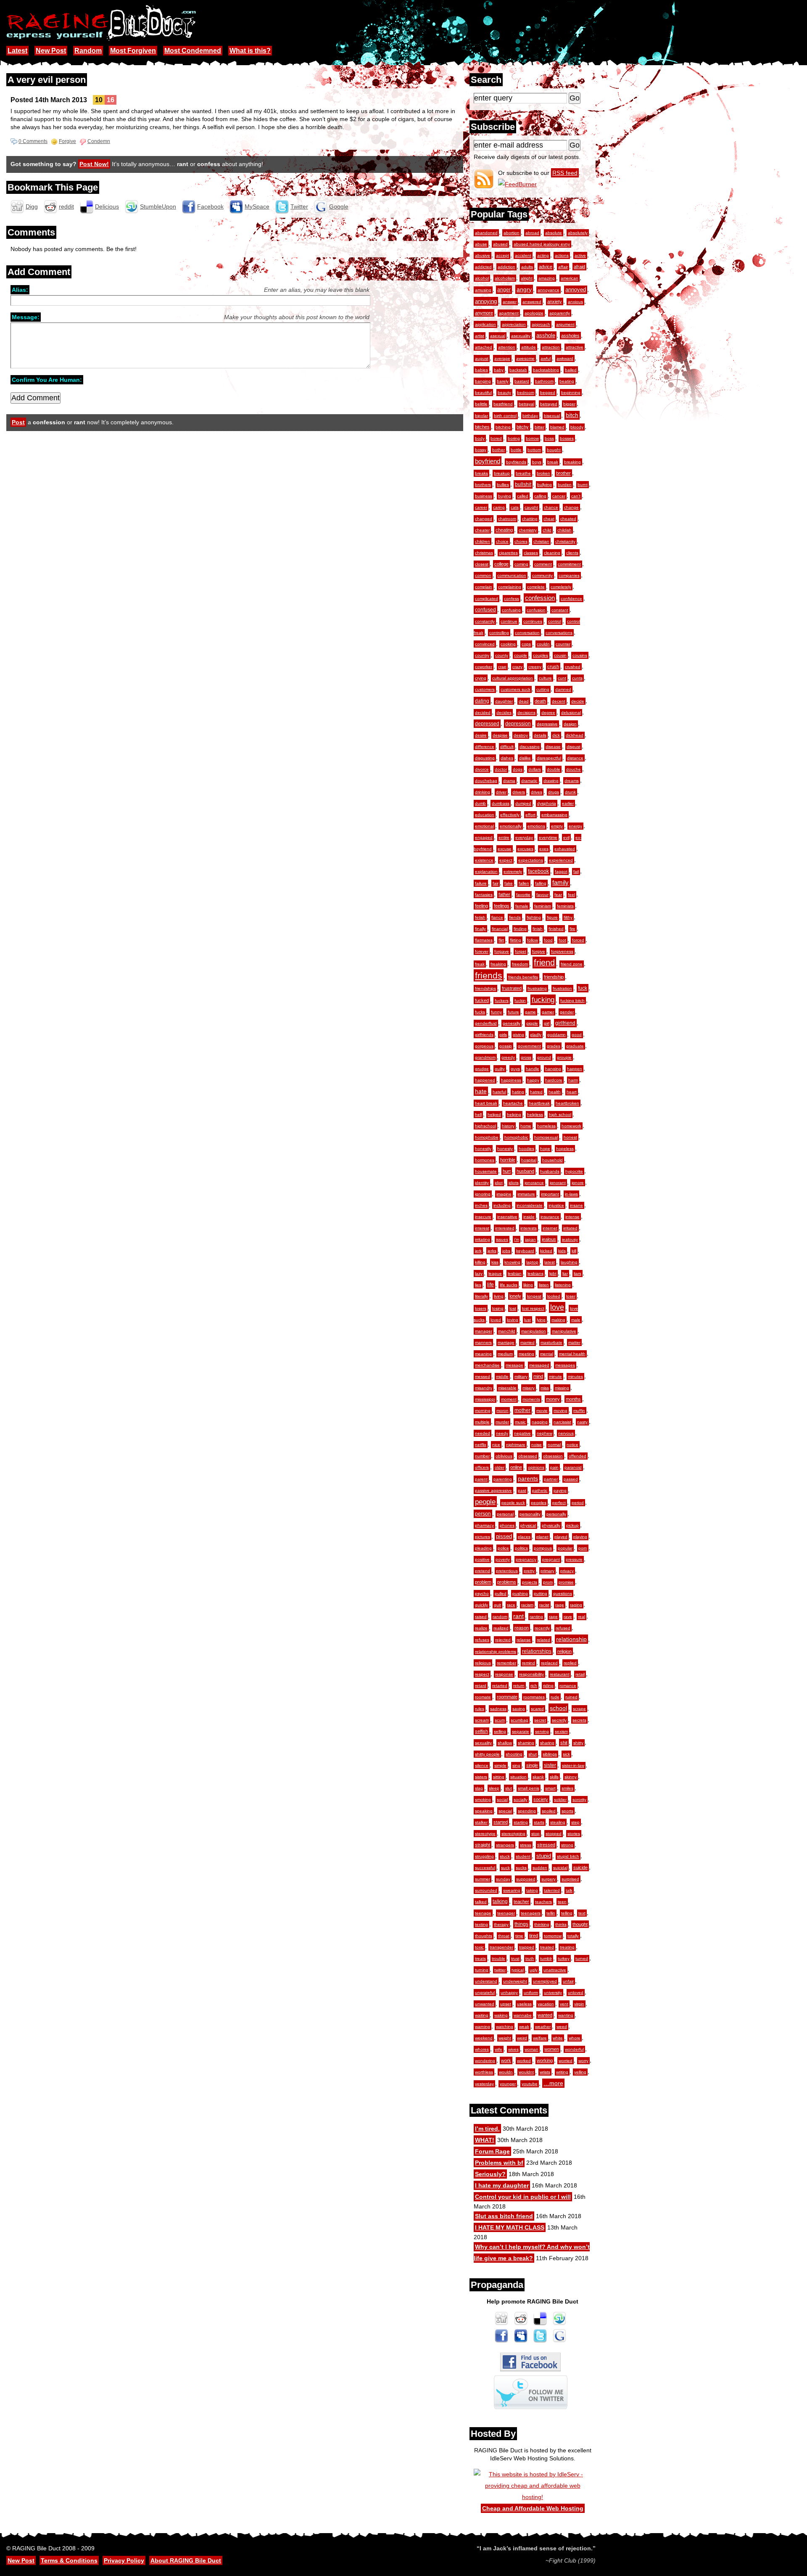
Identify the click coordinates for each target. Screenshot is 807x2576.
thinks (561, 1924)
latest (550, 1262)
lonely (515, 1296)
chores (521, 541)
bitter (539, 427)
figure (552, 917)
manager (484, 1331)
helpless (535, 1115)
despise (500, 735)
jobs (506, 1251)
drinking (483, 792)
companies (569, 575)
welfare (540, 2038)
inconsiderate (530, 1205)
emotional (484, 826)
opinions (536, 1467)
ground (544, 1057)
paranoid (573, 1467)
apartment (509, 313)
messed (483, 1377)
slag (479, 1788)
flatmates (484, 940)
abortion (512, 233)
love (557, 1307)
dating (482, 701)
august (482, 358)
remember (506, 1663)
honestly (483, 1149)
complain (484, 587)
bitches (482, 427)
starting (521, 1822)
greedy (508, 1057)
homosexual (546, 1137)
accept (502, 255)
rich (534, 1686)
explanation (486, 871)
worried (566, 2061)
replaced (549, 1663)
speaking (484, 1811)
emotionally (511, 826)
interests (529, 1228)
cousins (580, 655)
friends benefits (523, 977)
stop (535, 1834)
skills (554, 1777)
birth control (505, 416)
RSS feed (565, 173)
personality (530, 1514)
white (558, 2038)
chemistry (528, 530)
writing (562, 2072)
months (573, 1399)
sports (567, 1811)
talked (481, 1902)
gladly (536, 1035)
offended (578, 1456)
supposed (526, 1879)
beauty (504, 393)
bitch (572, 415)
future (513, 1012)
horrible (508, 1160)
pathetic (540, 1490)
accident (523, 255)
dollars (535, 769)
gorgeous (484, 1046)
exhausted (565, 849)
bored (496, 438)
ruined (571, 1697)
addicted (483, 267)
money (553, 1399)
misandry (484, 1388)
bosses (567, 438)
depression (518, 724)
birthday (530, 416)
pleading (483, 1548)
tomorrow (553, 1936)
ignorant (558, 1183)
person (483, 1514)
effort (530, 815)
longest (534, 1296)
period (578, 1503)
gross (526, 1057)
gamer (548, 1012)
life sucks (509, 1285)
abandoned (486, 233)
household (553, 1160)
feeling (481, 906)
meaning (483, 1354)
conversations (559, 633)
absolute (554, 233)
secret (540, 1720)
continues (533, 621)
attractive (575, 347)
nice (496, 1445)
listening (563, 1285)
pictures (483, 1537)
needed (483, 1433)
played (561, 1537)
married (527, 1342)
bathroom (544, 381)
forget (521, 951)
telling (567, 1913)
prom (548, 1582)
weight (505, 2038)
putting (541, 1593)
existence (484, 860)
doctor (501, 769)
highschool (485, 1126)
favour (542, 895)
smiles (567, 1788)
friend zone (572, 964)
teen (562, 1902)
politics (521, 1548)
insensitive (507, 1217)
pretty (529, 1571)
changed (484, 519)
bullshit (523, 484)
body (480, 438)
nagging (540, 1422)
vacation (546, 2004)
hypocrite (574, 1171)
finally (480, 929)
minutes (575, 1377)
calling (540, 496)
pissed (504, 1537)
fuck (583, 988)
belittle (481, 404)
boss (549, 438)
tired (534, 1936)
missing (562, 1388)
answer (510, 302)
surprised (570, 1879)
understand (486, 1981)
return (519, 1686)
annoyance (549, 290)
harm (573, 1080)
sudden (540, 1868)
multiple (482, 1422)
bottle (516, 450)
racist (544, 1605)
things (521, 1924)
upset (506, 2004)
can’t (576, 496)
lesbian (515, 1273)
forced (578, 940)
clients (572, 553)
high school (560, 1115)
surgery (549, 1879)
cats (515, 507)
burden (565, 485)
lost (513, 1308)
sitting (499, 1777)
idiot (499, 1183)
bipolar (481, 416)
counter (563, 644)
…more (553, 2083)
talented (552, 1890)
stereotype (485, 1834)
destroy (521, 735)
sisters (481, 1777)
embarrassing (554, 815)
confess (512, 599)
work (506, 2060)
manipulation (534, 1331)
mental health (572, 1354)
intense (572, 1217)
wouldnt (526, 2072)
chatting (530, 519)
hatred (536, 1092)
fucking (543, 1000)
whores (482, 2049)
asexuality (521, 336)
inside (529, 1217)
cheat (549, 519)
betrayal (526, 404)
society (541, 1799)
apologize (534, 313)
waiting (482, 2015)
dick (556, 735)
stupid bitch (568, 1856)
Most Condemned (193, 51)
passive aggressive (493, 1490)
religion (564, 1651)
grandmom (485, 1057)
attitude (529, 347)
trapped (527, 1947)
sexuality (483, 1743)
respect (482, 1674)
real (582, 1617)
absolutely (578, 233)
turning (482, 1970)
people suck (513, 1503)
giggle (532, 1023)
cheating (504, 530)
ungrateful (485, 1993)
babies (481, 370)
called (523, 496)
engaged (484, 837)
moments (531, 1399)
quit (497, 1605)
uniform (531, 1993)
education (485, 815)
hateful (499, 1092)
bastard (522, 381)
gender (567, 1012)
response (504, 1674)
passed (571, 1479)
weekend (484, 2038)
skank (538, 1777)
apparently (560, 313)
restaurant (560, 1674)
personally (556, 1514)
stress (526, 1845)
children (483, 541)
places (524, 1537)
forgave (502, 951)
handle (533, 1069)
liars (578, 1273)
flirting (516, 940)
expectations (531, 860)
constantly (485, 621)
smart (550, 1788)
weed (562, 2027)
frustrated (512, 988)
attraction (551, 347)
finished (556, 929)
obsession (553, 1456)
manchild (507, 1331)
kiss (495, 1262)
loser (571, 1296)
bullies (503, 485)
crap (502, 667)
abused (500, 244)
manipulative (564, 1331)
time (519, 1936)
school (558, 1708)
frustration (562, 988)
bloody (577, 427)
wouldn (506, 2072)
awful (546, 358)
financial (500, 929)
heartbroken (567, 1103)
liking (528, 1285)
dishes (507, 758)
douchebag (486, 781)
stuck (505, 1856)
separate (521, 1731)
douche (574, 769)
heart (572, 1092)
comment (543, 564)
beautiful (483, 393)
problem (483, 1582)
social (502, 1800)
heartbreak (539, 1103)
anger (504, 290)
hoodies (526, 1149)
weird (522, 2038)
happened (485, 1080)
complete (536, 587)
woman (531, 2049)
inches (481, 1205)
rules (480, 1709)
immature (526, 1194)
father (504, 894)
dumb (480, 803)
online (516, 1467)
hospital (529, 1160)
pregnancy (526, 1559)
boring (514, 438)
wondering (485, 2061)
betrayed (549, 404)
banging (483, 381)
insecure (483, 1217)
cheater (482, 530)
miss (545, 1388)
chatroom (507, 519)
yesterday (484, 2084)
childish (564, 530)
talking (500, 1902)
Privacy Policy (124, 2560)
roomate (483, 1697)
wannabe (523, 2015)
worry (583, 2061)
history (508, 1126)
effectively (510, 815)
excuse (505, 849)
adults (527, 267)
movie (542, 1411)
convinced (485, 644)
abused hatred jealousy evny (542, 244)
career (481, 507)
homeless (546, 1126)
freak (480, 964)
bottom (534, 450)
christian (541, 541)
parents (528, 1479)
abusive (483, 255)
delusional (571, 713)
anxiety (555, 302)
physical (528, 1525)
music (520, 1422)
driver (501, 792)
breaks (481, 473)
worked (524, 2061)
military (521, 1377)
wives (513, 2049)
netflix (481, 1445)
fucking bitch (572, 1001)
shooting (514, 1754)
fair (496, 883)
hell (478, 1115)
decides (504, 713)
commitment (569, 564)
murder (502, 1422)
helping (514, 1115)
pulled (501, 1593)
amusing (483, 290)
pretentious (507, 1571)
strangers (505, 1845)
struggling (484, 1856)
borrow (532, 438)
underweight (515, 1981)
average (502, 358)
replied (570, 1663)
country (482, 655)
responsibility (531, 1674)
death (540, 701)
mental (547, 1354)
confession (540, 598)
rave (568, 1617)
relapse (524, 1640)
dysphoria (547, 803)
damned (563, 689)
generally (512, 1023)
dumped (523, 803)
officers (482, 1467)
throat (504, 1936)
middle (502, 1377)
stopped (554, 1834)
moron (502, 1411)
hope (545, 1149)
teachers (543, 1902)
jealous (549, 1239)
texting (481, 1924)
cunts (577, 678)
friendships (485, 988)
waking (501, 2015)
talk (569, 1890)
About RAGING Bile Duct (186, 2560)
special (505, 1811)
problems (507, 1582)
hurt (507, 1171)
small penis (529, 1788)
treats (480, 1958)
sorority (579, 1800)
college (501, 564)
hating (518, 1092)
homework (571, 1126)
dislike (525, 758)
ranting (536, 1617)
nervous (566, 1433)
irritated (570, 1228)
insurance (550, 1217)
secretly (559, 1720)
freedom (520, 964)
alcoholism (505, 278)
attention (507, 347)
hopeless (565, 1149)
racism (527, 1605)
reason (522, 1628)
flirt (501, 940)
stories (574, 1834)
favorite (523, 895)
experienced (561, 860)
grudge (482, 1069)
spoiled (549, 1811)
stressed (546, 1845)
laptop (532, 1262)
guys (515, 1069)
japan (530, 1239)
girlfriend (565, 1023)
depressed (487, 724)
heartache (513, 1103)
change (571, 507)
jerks (492, 1251)
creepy (535, 667)
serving (542, 1731)
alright (527, 278)
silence (482, 1765)
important (550, 1194)
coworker (484, 667)
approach (541, 324)
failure (481, 883)
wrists (545, 2072)
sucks (521, 1868)
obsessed (528, 1456)
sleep (494, 1788)
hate (481, 1091)
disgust (574, 747)
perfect (559, 1503)
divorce (482, 769)
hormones (485, 1160)
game (530, 1012)
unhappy (509, 1993)
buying (505, 496)
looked (554, 1296)
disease (553, 747)
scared (537, 1709)
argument (565, 324)
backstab (518, 370)
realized (501, 1628)
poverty (503, 1559)
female (522, 906)
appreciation (514, 324)
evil (566, 837)
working (545, 2060)
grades (554, 1046)
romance (568, 1686)
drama (509, 781)
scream (482, 1720)
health (555, 1092)
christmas (484, 553)
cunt (562, 678)
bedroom (526, 393)
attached (484, 347)
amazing (547, 278)
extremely (513, 871)
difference (485, 747)
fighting (534, 917)
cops (526, 644)
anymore (484, 313)
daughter (504, 701)
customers (485, 689)
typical (518, 1970)
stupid (544, 1856)
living (499, 1296)
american (570, 278)
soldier (560, 1800)
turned (582, 1958)
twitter (500, 1970)
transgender (501, 1947)
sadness (498, 1709)
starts (539, 1822)
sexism (561, 1731)
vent (564, 2004)
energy (575, 826)
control (555, 621)
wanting (566, 2015)
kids (562, 1251)
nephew (545, 1433)
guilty (500, 1069)
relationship (571, 1639)
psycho (482, 1593)
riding (548, 1686)
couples (541, 655)
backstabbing (546, 370)
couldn (543, 644)
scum (500, 1720)
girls (503, 1035)
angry (524, 289)
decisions (526, 713)
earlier (568, 803)
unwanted (485, 2004)
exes (544, 849)
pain (554, 1467)
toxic (479, 1947)
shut (533, 1754)
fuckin (520, 1001)
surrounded (486, 1890)
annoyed (576, 290)
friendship (554, 977)
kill (574, 1251)
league (495, 1273)
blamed (557, 427)
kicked (546, 1251)
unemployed (545, 1981)
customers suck (516, 689)
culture (545, 678)
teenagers (531, 1913)
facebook (538, 871)
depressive (547, 724)
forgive (539, 951)
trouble (498, 1958)
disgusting (485, 758)
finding (520, 929)
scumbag (520, 1720)
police (503, 1548)
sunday (503, 1879)
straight (483, 1845)
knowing (512, 1262)
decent (559, 701)
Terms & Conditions (69, 2560)
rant (518, 1616)
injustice (556, 1205)
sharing (547, 1743)
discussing (530, 747)
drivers (519, 792)
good (577, 1035)
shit (564, 1743)
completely (561, 587)
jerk (478, 1251)
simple (500, 1765)
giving (518, 1035)
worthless (484, 2072)
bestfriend (503, 404)
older (500, 1467)
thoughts (484, 1936)
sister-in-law (573, 1765)
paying (560, 1490)
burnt (583, 485)
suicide (580, 1867)
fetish (480, 917)
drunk (570, 792)
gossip (506, 1046)
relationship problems (496, 1652)
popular (565, 1548)
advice (546, 267)
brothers (483, 485)
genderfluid (486, 1023)
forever (482, 951)
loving (513, 1320)
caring (499, 507)
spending (527, 1811)
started (501, 1822)
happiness (511, 1080)
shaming (526, 1743)
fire (572, 929)
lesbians (535, 1273)
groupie (564, 1057)
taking (532, 1890)
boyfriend (488, 461)
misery (529, 1388)
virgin (579, 2004)
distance (575, 758)
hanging (553, 1069)
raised (481, 1617)
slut (509, 1788)
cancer (559, 496)
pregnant (551, 1559)
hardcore (554, 1080)
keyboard (525, 1251)
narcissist (562, 1422)
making (558, 1320)
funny (496, 1012)
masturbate (551, 1342)
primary (547, 1571)
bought (554, 450)
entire (504, 837)
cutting (543, 689)
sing (516, 1765)
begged (548, 393)
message (514, 1365)
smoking (483, 1800)
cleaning (552, 553)
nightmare (516, 1445)
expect (506, 860)
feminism (543, 906)
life (491, 1285)
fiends (515, 917)
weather (543, 2027)
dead (524, 701)
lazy (479, 1273)
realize (481, 1628)
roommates (534, 1697)
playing (580, 1537)
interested (505, 1228)
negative (522, 1433)
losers (481, 1308)
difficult (507, 747)
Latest (17, 51)
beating (567, 381)
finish (538, 929)
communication (512, 575)
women (552, 2049)
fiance (497, 917)
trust (515, 1958)
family (560, 883)
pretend (483, 1571)
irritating (483, 1239)
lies (478, 1285)
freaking (498, 964)
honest (570, 1137)
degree (548, 713)
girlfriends (484, 1035)
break (553, 462)
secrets (579, 1720)
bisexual (552, 416)
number (482, 1456)
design (570, 724)
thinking (542, 1924)
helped (494, 1115)
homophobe (487, 1137)
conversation (527, 633)
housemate (486, 1171)
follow (533, 940)
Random (88, 51)
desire (481, 735)
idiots (514, 1183)
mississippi (485, 1399)
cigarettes (508, 553)
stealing (558, 1822)
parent (481, 1479)
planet (542, 1537)
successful (485, 1868)
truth (530, 1958)
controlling (499, 633)
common (483, 575)
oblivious (504, 1456)
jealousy (570, 1239)
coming (521, 564)
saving (519, 1709)
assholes (570, 336)
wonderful (574, 2049)
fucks (480, 1012)
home (526, 1126)
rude (555, 1697)
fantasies (484, 895)
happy (533, 1080)
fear (558, 895)
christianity (565, 541)
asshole (546, 336)
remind (529, 1663)
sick (566, 1754)
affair (563, 267)
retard (481, 1686)
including (502, 1205)
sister (550, 1765)
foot (562, 940)
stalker (481, 1822)
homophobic (516, 1137)
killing (480, 1262)
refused (563, 1628)
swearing (512, 1890)
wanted (545, 2015)
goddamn (556, 1035)
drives (537, 792)
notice (572, 1445)
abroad (532, 233)
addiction (506, 267)
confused (485, 610)
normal (554, 1445)
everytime (548, 837)
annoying (486, 301)
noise (537, 1445)
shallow (505, 1743)
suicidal (560, 1868)
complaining (510, 587)
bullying (545, 485)
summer (483, 1879)
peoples (539, 1503)
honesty (505, 1149)
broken (543, 473)
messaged (539, 1365)
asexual (498, 336)
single (532, 1765)
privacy (567, 1571)
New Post (51, 51)
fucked (482, 1000)
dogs (518, 769)
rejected (503, 1640)
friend (544, 963)
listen (544, 1285)
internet (550, 1228)
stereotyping (513, 1834)
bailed (571, 370)
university (553, 1993)
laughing (569, 1262)
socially (521, 1800)
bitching (503, 427)
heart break (486, 1103)
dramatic (529, 781)
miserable (507, 1388)
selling (500, 1731)
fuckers (502, 1001)
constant (560, 610)
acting (543, 255)
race (511, 1605)
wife (498, 2049)
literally (481, 1296)
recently (542, 1628)
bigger (569, 404)
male (576, 1320)
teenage (483, 1913)
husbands (550, 1171)
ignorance (534, 1183)
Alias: (20, 290)
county (502, 655)
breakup (502, 473)
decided (483, 713)
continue (509, 621)
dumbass (501, 803)
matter (574, 1342)
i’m (517, 1239)
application (485, 324)
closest (482, 564)
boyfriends (516, 462)
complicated (487, 599)
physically (551, 1525)
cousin (560, 655)
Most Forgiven (133, 51)
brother (563, 473)
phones (507, 1525)
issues (502, 1239)
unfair (568, 1981)
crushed (573, 667)
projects (530, 1582)
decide (578, 701)
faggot (561, 871)
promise (566, 1582)
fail (576, 871)
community (542, 575)
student (523, 1856)
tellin (551, 1913)
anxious (575, 302)
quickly (481, 1605)
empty (557, 826)
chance (551, 507)
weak (524, 2027)
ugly (534, 1970)
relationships (537, 1651)
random (500, 1617)
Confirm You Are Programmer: (47, 380)
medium (505, 1354)
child (547, 530)
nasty (582, 1422)
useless (524, 2004)
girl (547, 1023)
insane (576, 1205)
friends (489, 975)
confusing (511, 610)
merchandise (487, 1365)
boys (537, 462)
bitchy (523, 427)
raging (576, 1605)
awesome (525, 358)
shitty (578, 1743)
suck (505, 1868)
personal (505, 1514)
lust (527, 1320)
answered (532, 302)
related (543, 1640)
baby (499, 370)
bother (498, 450)
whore (575, 2038)
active (580, 255)
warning (483, 2027)
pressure (574, 1559)
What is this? (250, 51)
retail (580, 1674)
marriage (506, 1342)
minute (555, 1377)
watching (505, 2027)
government (529, 1046)
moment (509, 1399)
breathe (523, 473)
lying (541, 1320)
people (485, 1502)
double (554, 769)
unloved (576, 1993)
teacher (521, 1902)
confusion (536, 610)
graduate (575, 1046)
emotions (536, 826)
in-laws (571, 1194)
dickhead (575, 735)
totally (573, 1936)
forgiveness (562, 951)
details (540, 735)
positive (482, 1559)
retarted (500, 1686)
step (575, 1822)
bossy (481, 450)
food (548, 940)
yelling (580, 2072)
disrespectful (549, 758)
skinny (571, 1777)
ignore (578, 1183)
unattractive (555, 1970)
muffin (579, 1411)
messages (565, 1365)
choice (502, 541)
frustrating (537, 988)
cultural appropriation (513, 678)
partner (551, 1479)
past (522, 1490)
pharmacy (484, 1525)
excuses (525, 849)
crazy (517, 667)
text (582, 1913)
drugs (554, 792)
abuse (481, 244)
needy (502, 1433)
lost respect (533, 1308)
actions (562, 255)
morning (483, 1411)
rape (553, 1617)
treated (547, 1947)
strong (567, 1845)
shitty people (487, 1754)
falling (541, 883)
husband (525, 1171)
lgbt (553, 1273)
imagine (504, 1194)
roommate (507, 1697)
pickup (572, 1525)
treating (567, 1947)
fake (509, 883)
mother (522, 1410)
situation (518, 1777)
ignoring (483, 1194)
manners (483, 1342)
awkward (565, 358)
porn (583, 1548)
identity (482, 1183)
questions (563, 1593)
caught (531, 507)
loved (496, 1320)
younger (508, 2084)
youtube (530, 2084)
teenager (506, 1913)
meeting (526, 1354)
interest (482, 1228)
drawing (551, 781)
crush (553, 666)
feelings (502, 906)
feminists (565, 906)
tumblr (546, 1958)
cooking (508, 644)
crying (481, 678)
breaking (572, 462)
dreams (572, 781)
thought (580, 1924)
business (484, 496)
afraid (579, 267)
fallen (524, 883)
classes (531, 553)
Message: (26, 317)
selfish (481, 1731)
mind (538, 1376)
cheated (568, 519)
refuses (482, 1640)
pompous (543, 1548)
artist (480, 336)
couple (521, 655)
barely (503, 381)
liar (565, 1273)
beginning (571, 393)
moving (560, 1411)
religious (483, 1663)
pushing (520, 1593)
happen (575, 1069)
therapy (501, 1924)
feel (571, 895)
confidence (571, 599)
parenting (503, 1479)
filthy (568, 917)
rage (560, 1605)
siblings (550, 1754)
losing (498, 1308)
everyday (524, 837)
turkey (564, 1958)
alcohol (482, 278)
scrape (579, 1709)
